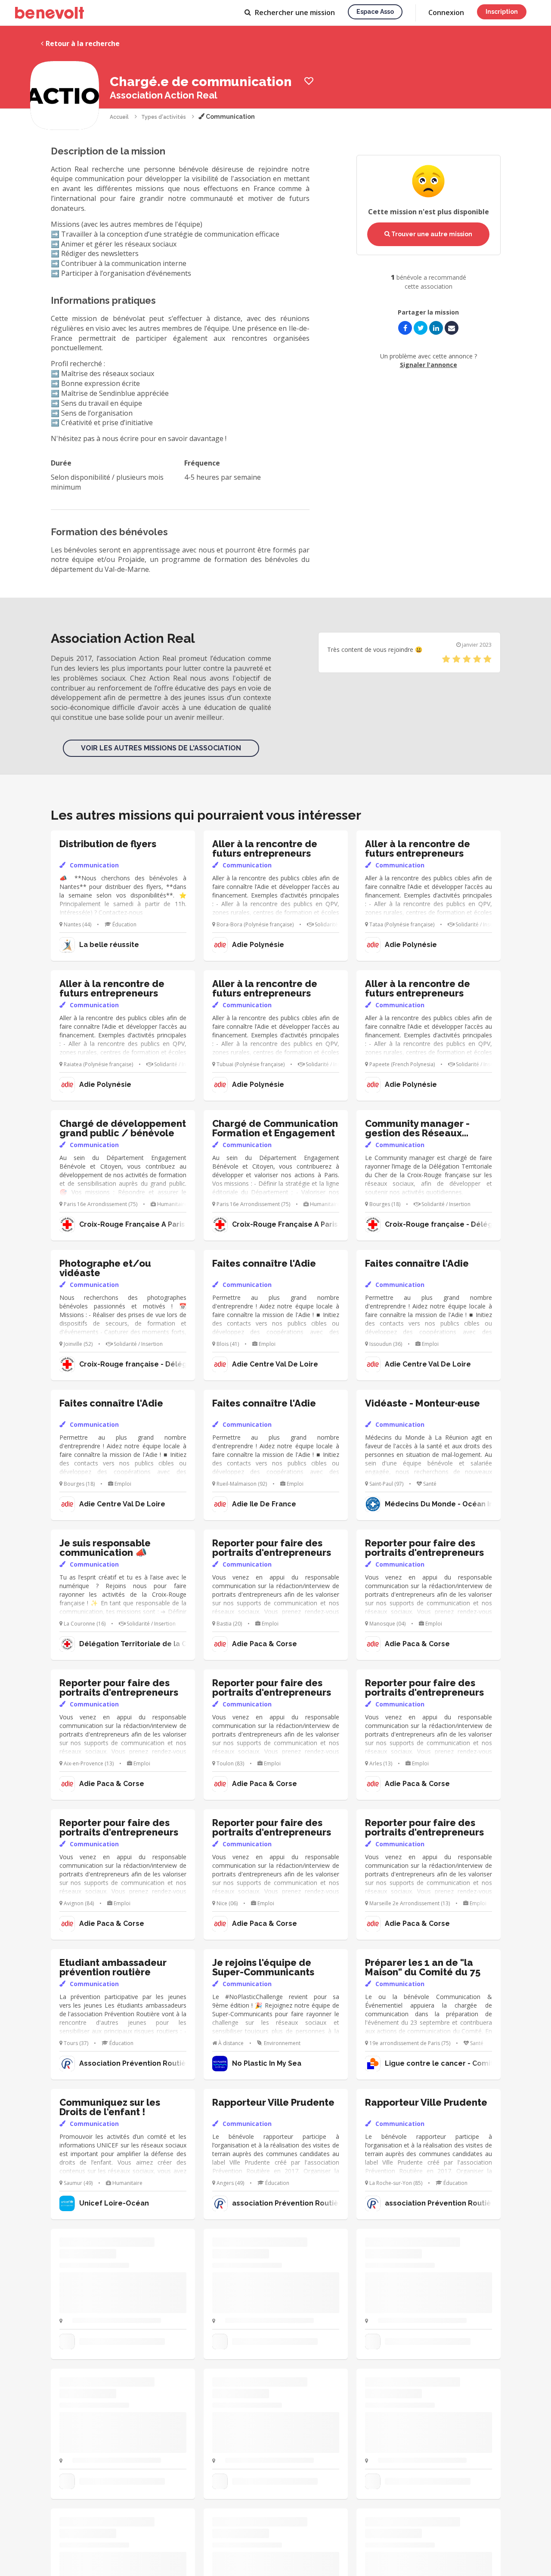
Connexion (446, 12)
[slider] (467, 659)
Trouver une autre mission (431, 234)
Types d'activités (164, 117)
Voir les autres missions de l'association (161, 748)
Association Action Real (164, 95)
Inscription (502, 12)
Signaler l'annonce (429, 365)
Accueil (119, 117)
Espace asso (375, 12)
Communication (230, 117)
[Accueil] (50, 13)
